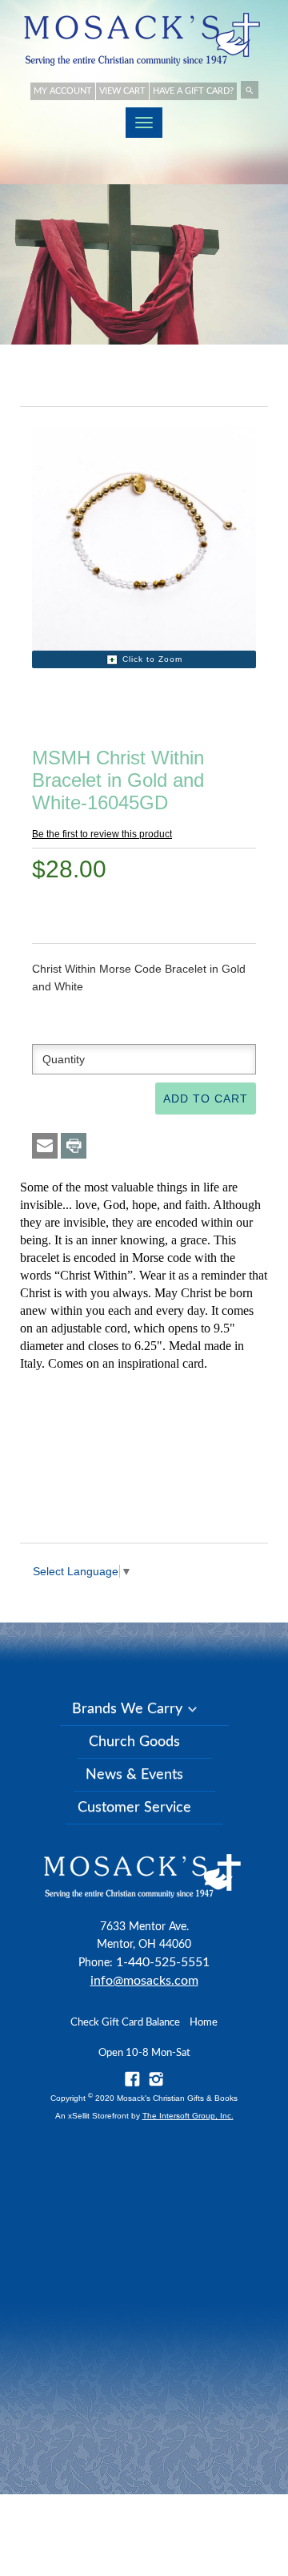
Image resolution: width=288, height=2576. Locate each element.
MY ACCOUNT (63, 91)
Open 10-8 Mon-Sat (144, 2053)
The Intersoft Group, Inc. (188, 2116)
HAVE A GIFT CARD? (193, 91)
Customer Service (134, 1808)
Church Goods (134, 1742)
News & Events (134, 1775)
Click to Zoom (152, 659)
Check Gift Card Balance (125, 2023)
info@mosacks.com (144, 1981)
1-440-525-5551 (163, 1962)
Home (204, 2023)
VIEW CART (122, 91)
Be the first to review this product (102, 834)
